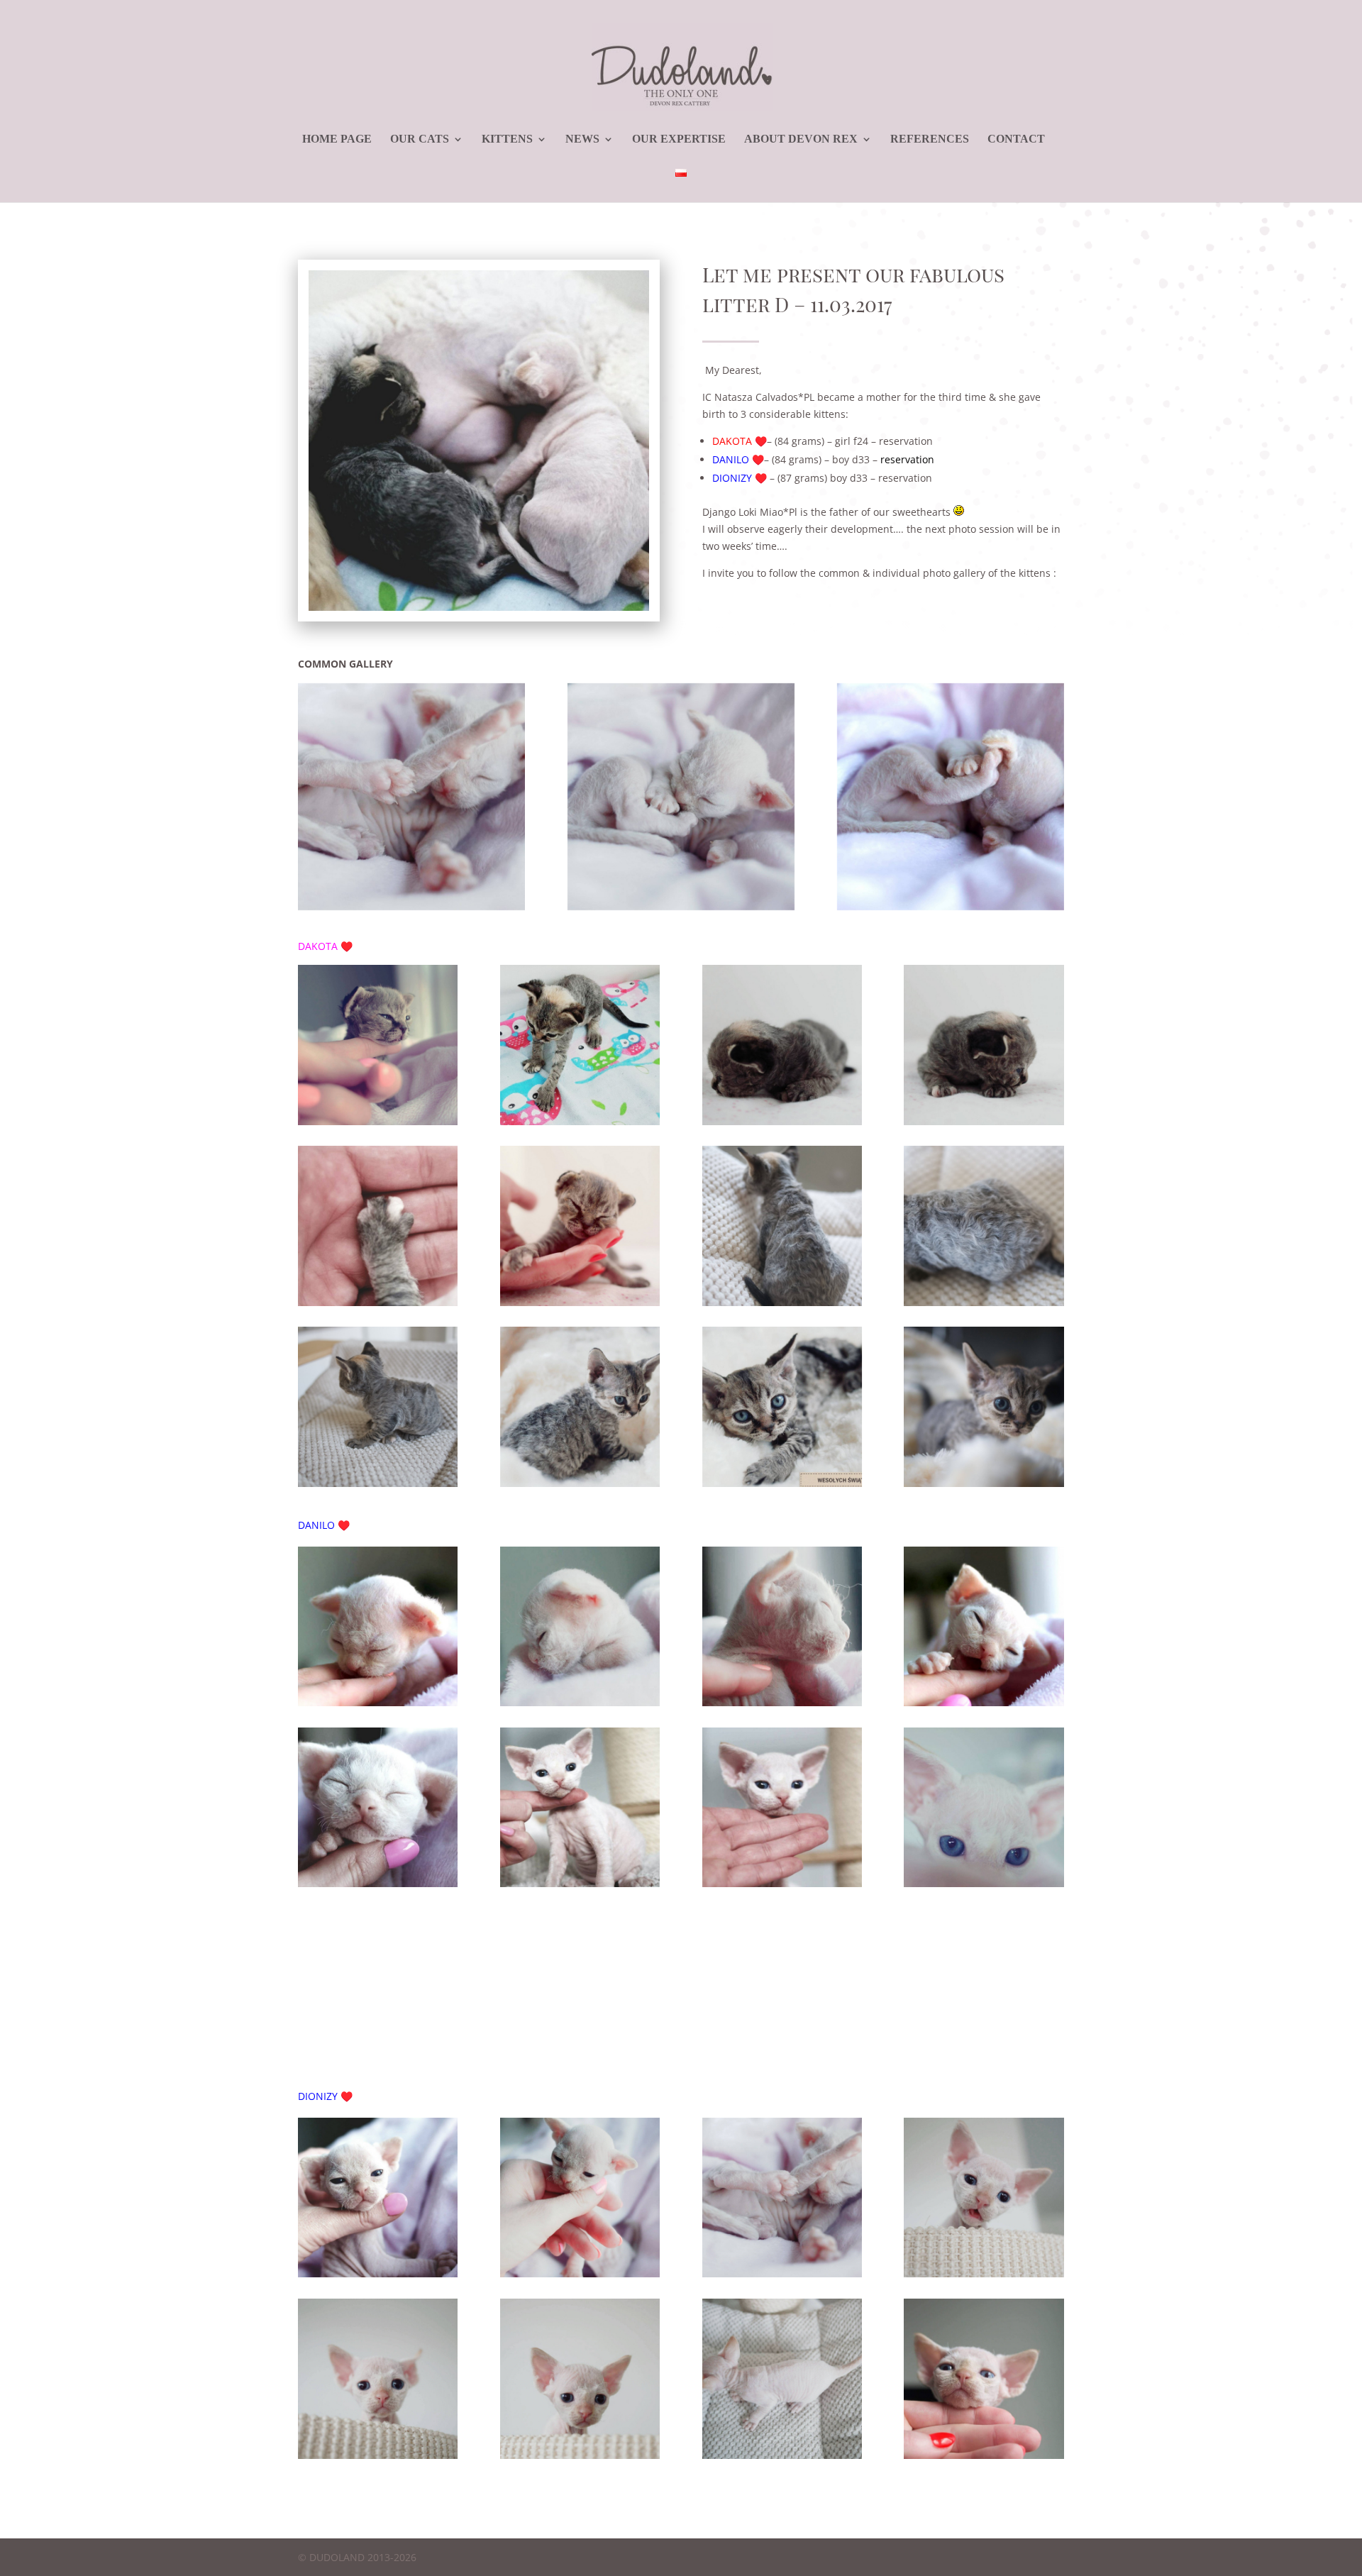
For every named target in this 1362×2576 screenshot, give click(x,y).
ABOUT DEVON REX (801, 139)
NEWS (582, 139)
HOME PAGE (337, 139)
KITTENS (507, 139)
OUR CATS (420, 139)
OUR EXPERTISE (679, 139)
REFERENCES (930, 139)
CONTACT (1016, 139)
